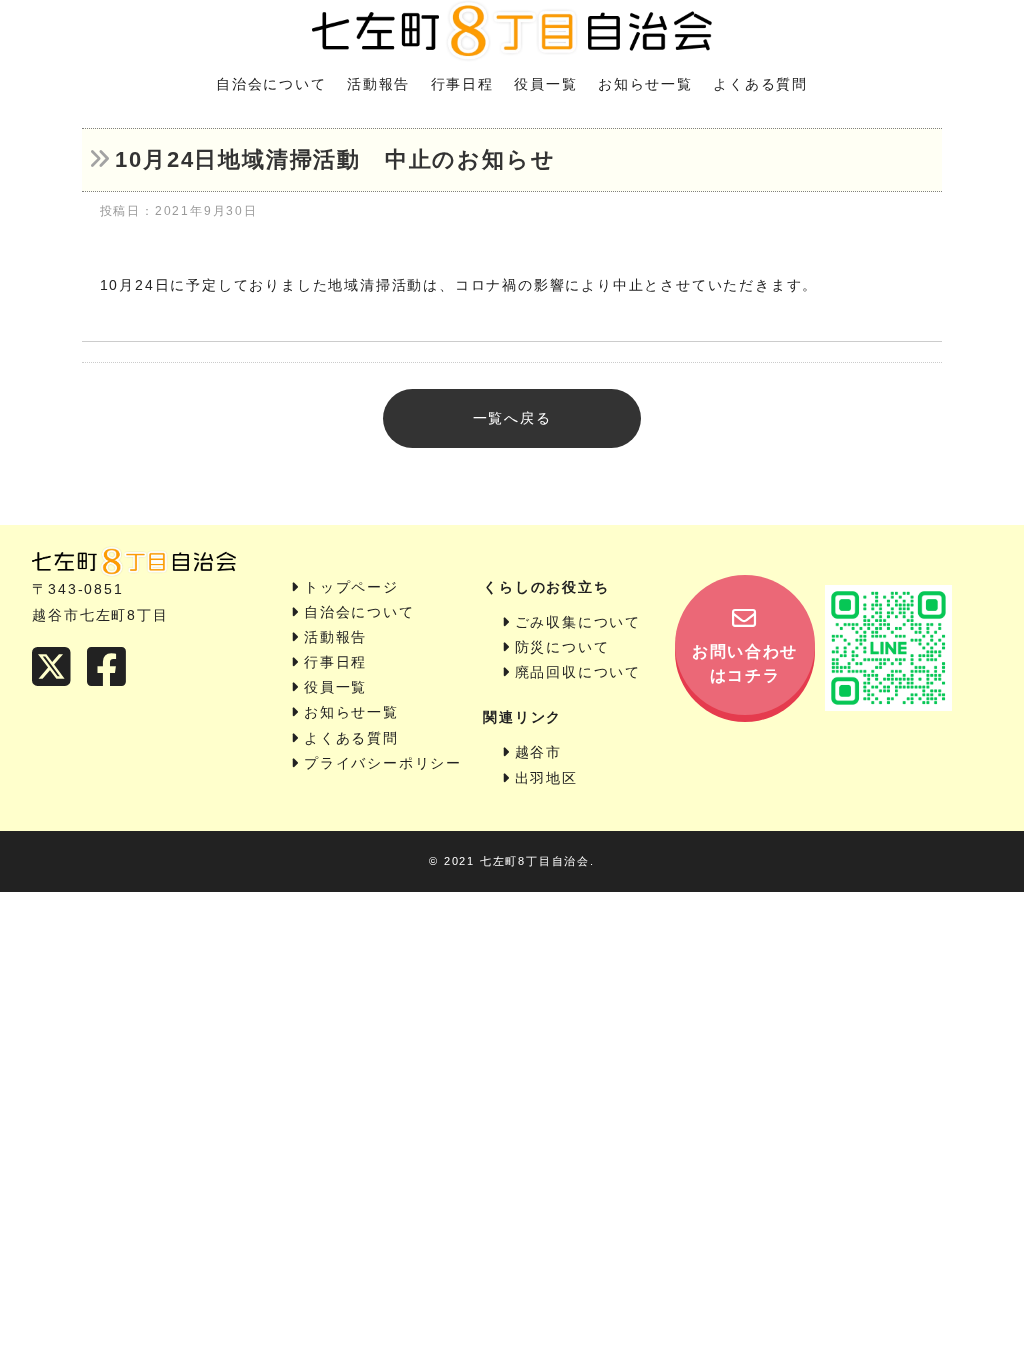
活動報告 (378, 84)
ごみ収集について (578, 622)
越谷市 (538, 752)
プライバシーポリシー (383, 763)
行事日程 (462, 84)
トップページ (351, 587)
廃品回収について (578, 672)
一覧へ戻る (512, 418)
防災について (562, 647)
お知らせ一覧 (645, 84)
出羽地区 (546, 778)
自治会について (271, 84)
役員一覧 (545, 84)
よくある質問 (760, 84)
